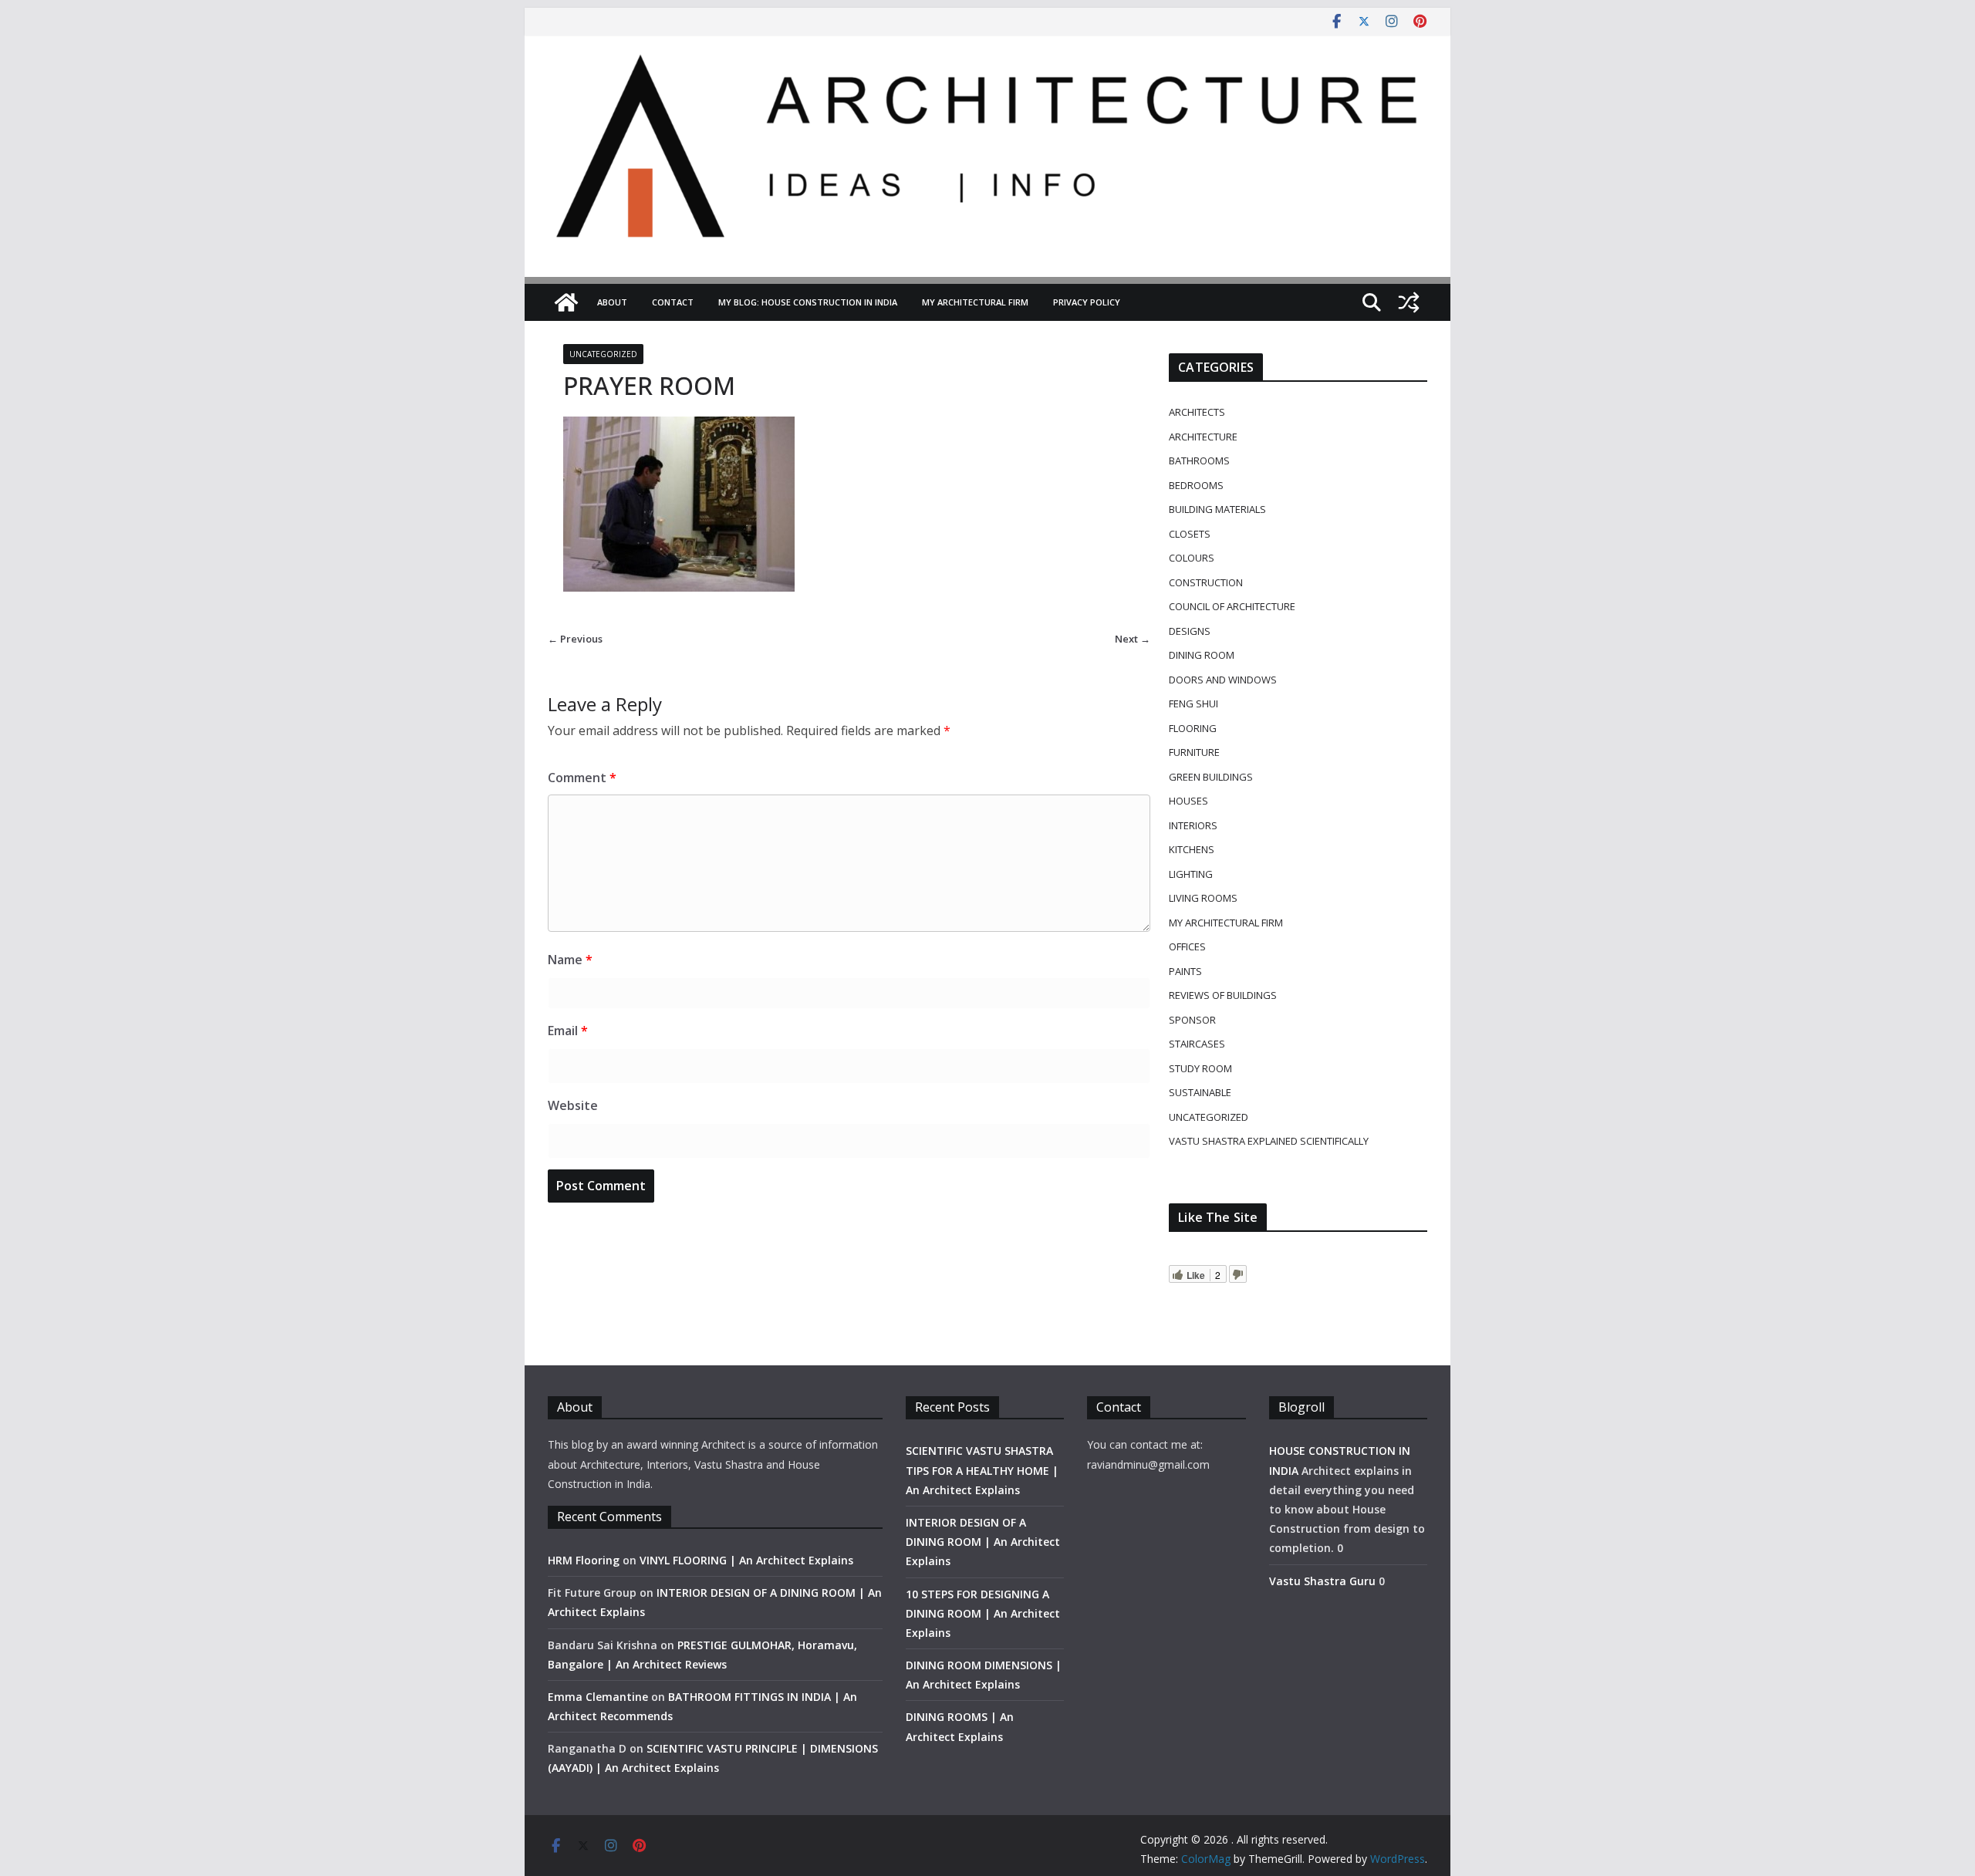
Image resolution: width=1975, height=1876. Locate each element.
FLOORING (1193, 728)
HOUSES (1188, 801)
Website (573, 1105)
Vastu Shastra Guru (1322, 1581)
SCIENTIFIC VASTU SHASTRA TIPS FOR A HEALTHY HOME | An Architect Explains (982, 1470)
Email (568, 1031)
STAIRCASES (1197, 1044)
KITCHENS (1192, 849)
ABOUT (612, 302)
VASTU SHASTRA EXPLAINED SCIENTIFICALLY (1269, 1141)
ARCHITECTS (1197, 412)
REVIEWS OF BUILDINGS (1223, 995)
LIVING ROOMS (1203, 898)
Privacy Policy (1087, 302)
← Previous (575, 639)
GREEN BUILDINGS (1211, 777)
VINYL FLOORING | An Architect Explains (746, 1560)
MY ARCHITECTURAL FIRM (975, 302)
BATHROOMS (1199, 461)
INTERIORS (1193, 825)
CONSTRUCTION (1206, 582)
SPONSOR (1192, 1020)
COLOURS (1192, 558)
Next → (1133, 639)
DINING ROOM (1202, 655)
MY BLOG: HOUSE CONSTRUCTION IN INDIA (808, 302)
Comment (582, 778)
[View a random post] (1409, 302)
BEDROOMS (1196, 485)
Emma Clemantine (598, 1697)
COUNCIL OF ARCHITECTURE (1232, 606)
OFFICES (1187, 946)
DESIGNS (1190, 631)
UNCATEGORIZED (603, 354)
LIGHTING (1191, 874)
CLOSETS (1190, 534)
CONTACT (673, 302)
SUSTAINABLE (1200, 1092)
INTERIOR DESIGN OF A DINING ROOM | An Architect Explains (983, 1542)
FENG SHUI (1193, 703)
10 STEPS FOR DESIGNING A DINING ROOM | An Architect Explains (983, 1613)
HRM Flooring (584, 1560)
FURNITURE (1194, 752)
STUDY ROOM (1200, 1068)
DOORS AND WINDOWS (1223, 680)
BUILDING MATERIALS (1217, 509)
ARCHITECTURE (1203, 437)
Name (570, 960)
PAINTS (1185, 971)
